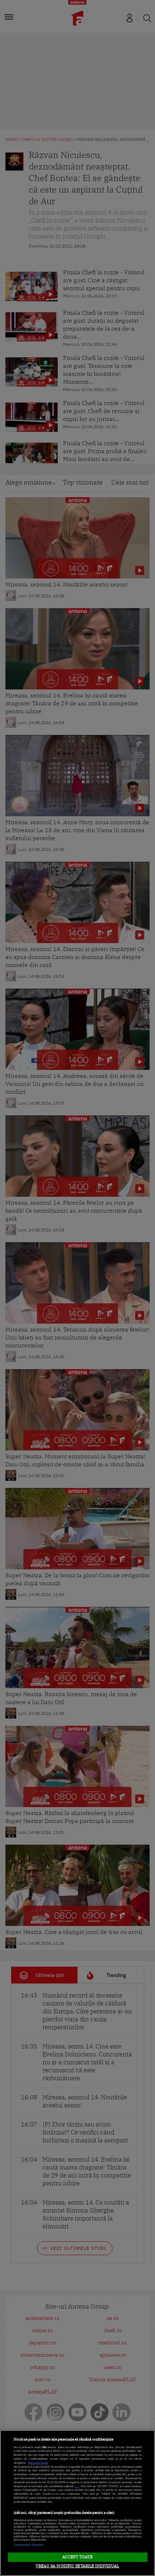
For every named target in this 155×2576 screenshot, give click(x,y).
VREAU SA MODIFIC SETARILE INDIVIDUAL (77, 2566)
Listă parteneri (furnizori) (29, 2545)
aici (77, 2486)
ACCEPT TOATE (77, 2557)
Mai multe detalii (38, 2463)
